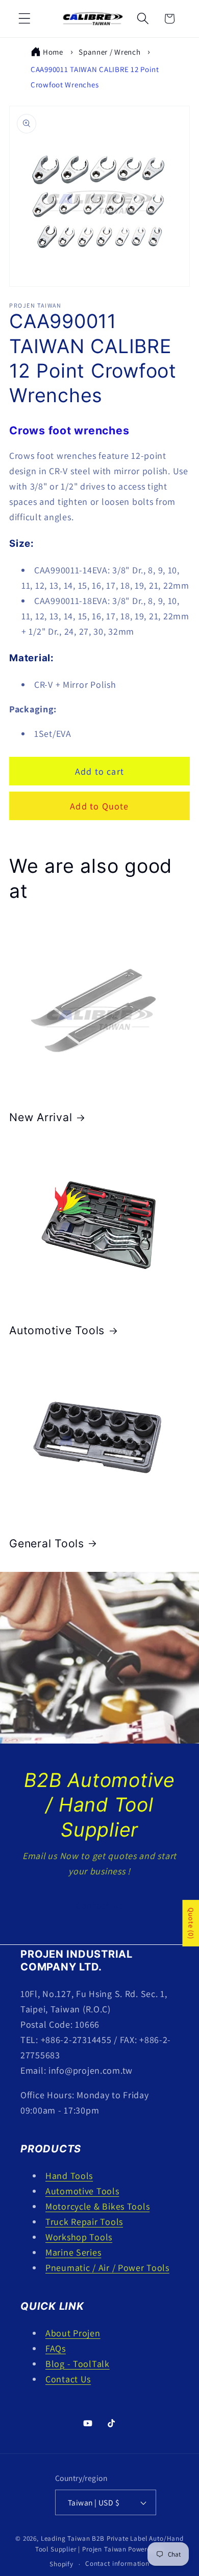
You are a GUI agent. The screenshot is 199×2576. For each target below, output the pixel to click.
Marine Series (73, 2252)
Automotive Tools (57, 1330)
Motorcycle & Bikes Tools (97, 2206)
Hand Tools (69, 2176)
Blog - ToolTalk (78, 2364)
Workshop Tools (79, 2237)
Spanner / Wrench (110, 52)
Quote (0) (191, 1923)
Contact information (117, 2563)
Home (53, 52)
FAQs (56, 2348)
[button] (25, 19)
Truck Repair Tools (84, 2222)
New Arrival (41, 1117)
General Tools (47, 1543)
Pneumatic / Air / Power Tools (107, 2268)
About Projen (73, 2333)
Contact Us (99, 1906)
